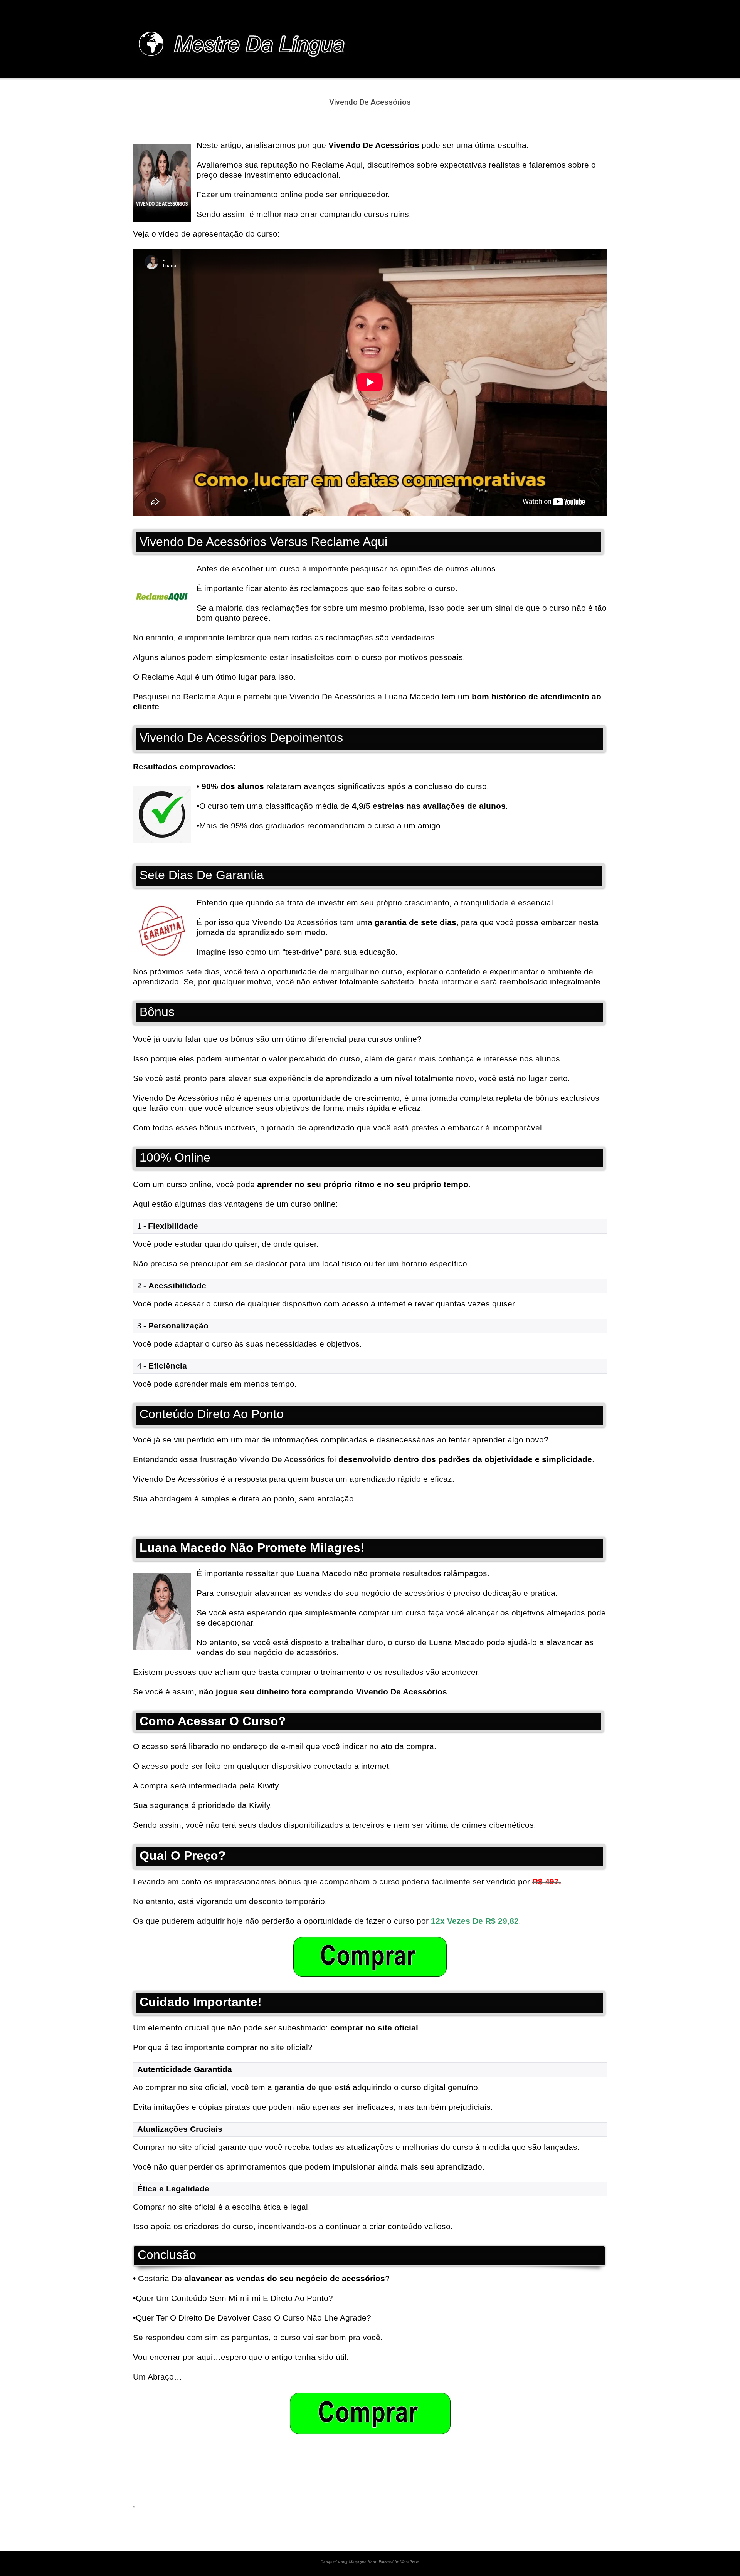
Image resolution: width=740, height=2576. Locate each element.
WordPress (409, 2562)
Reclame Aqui (209, 696)
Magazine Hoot (362, 2562)
